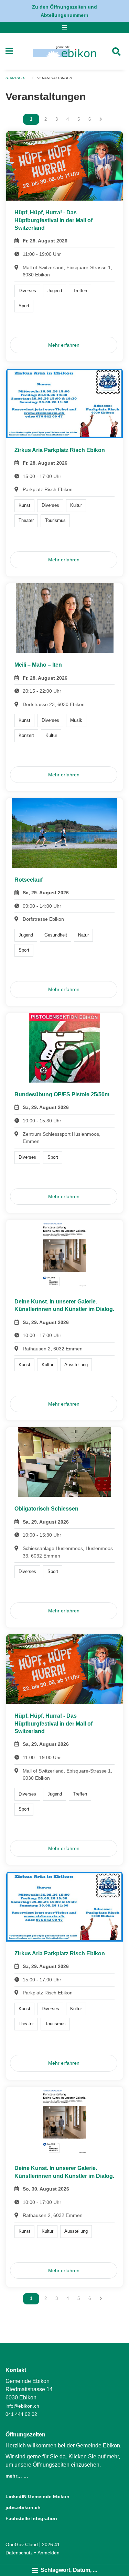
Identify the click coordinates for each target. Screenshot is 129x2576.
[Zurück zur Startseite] (64, 51)
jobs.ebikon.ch (23, 2507)
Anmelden (49, 2553)
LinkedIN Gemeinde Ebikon (37, 2496)
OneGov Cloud (22, 2544)
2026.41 (51, 2544)
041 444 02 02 (21, 2414)
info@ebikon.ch (22, 2406)
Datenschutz (19, 2553)
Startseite (16, 78)
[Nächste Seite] (101, 119)
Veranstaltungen (55, 78)
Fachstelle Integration (31, 2518)
